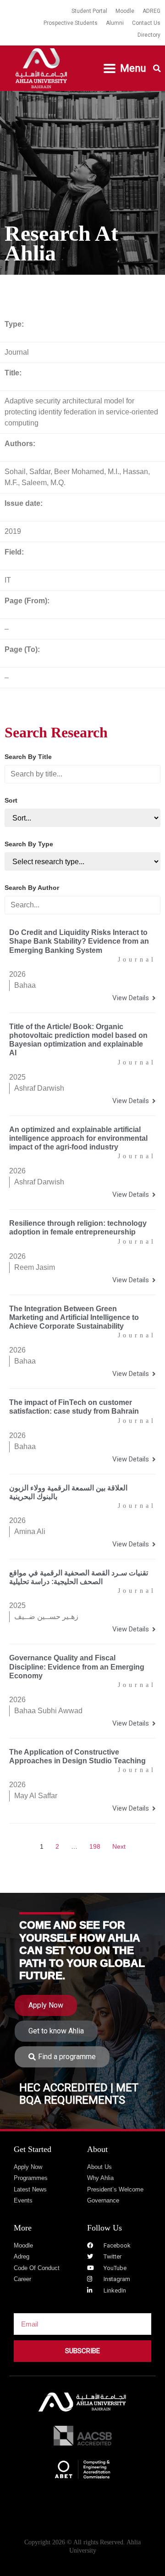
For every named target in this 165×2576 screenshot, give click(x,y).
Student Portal (89, 11)
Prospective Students (71, 23)
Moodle (125, 11)
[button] (125, 68)
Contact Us (146, 23)
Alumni (115, 23)
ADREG (151, 11)
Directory (149, 35)
